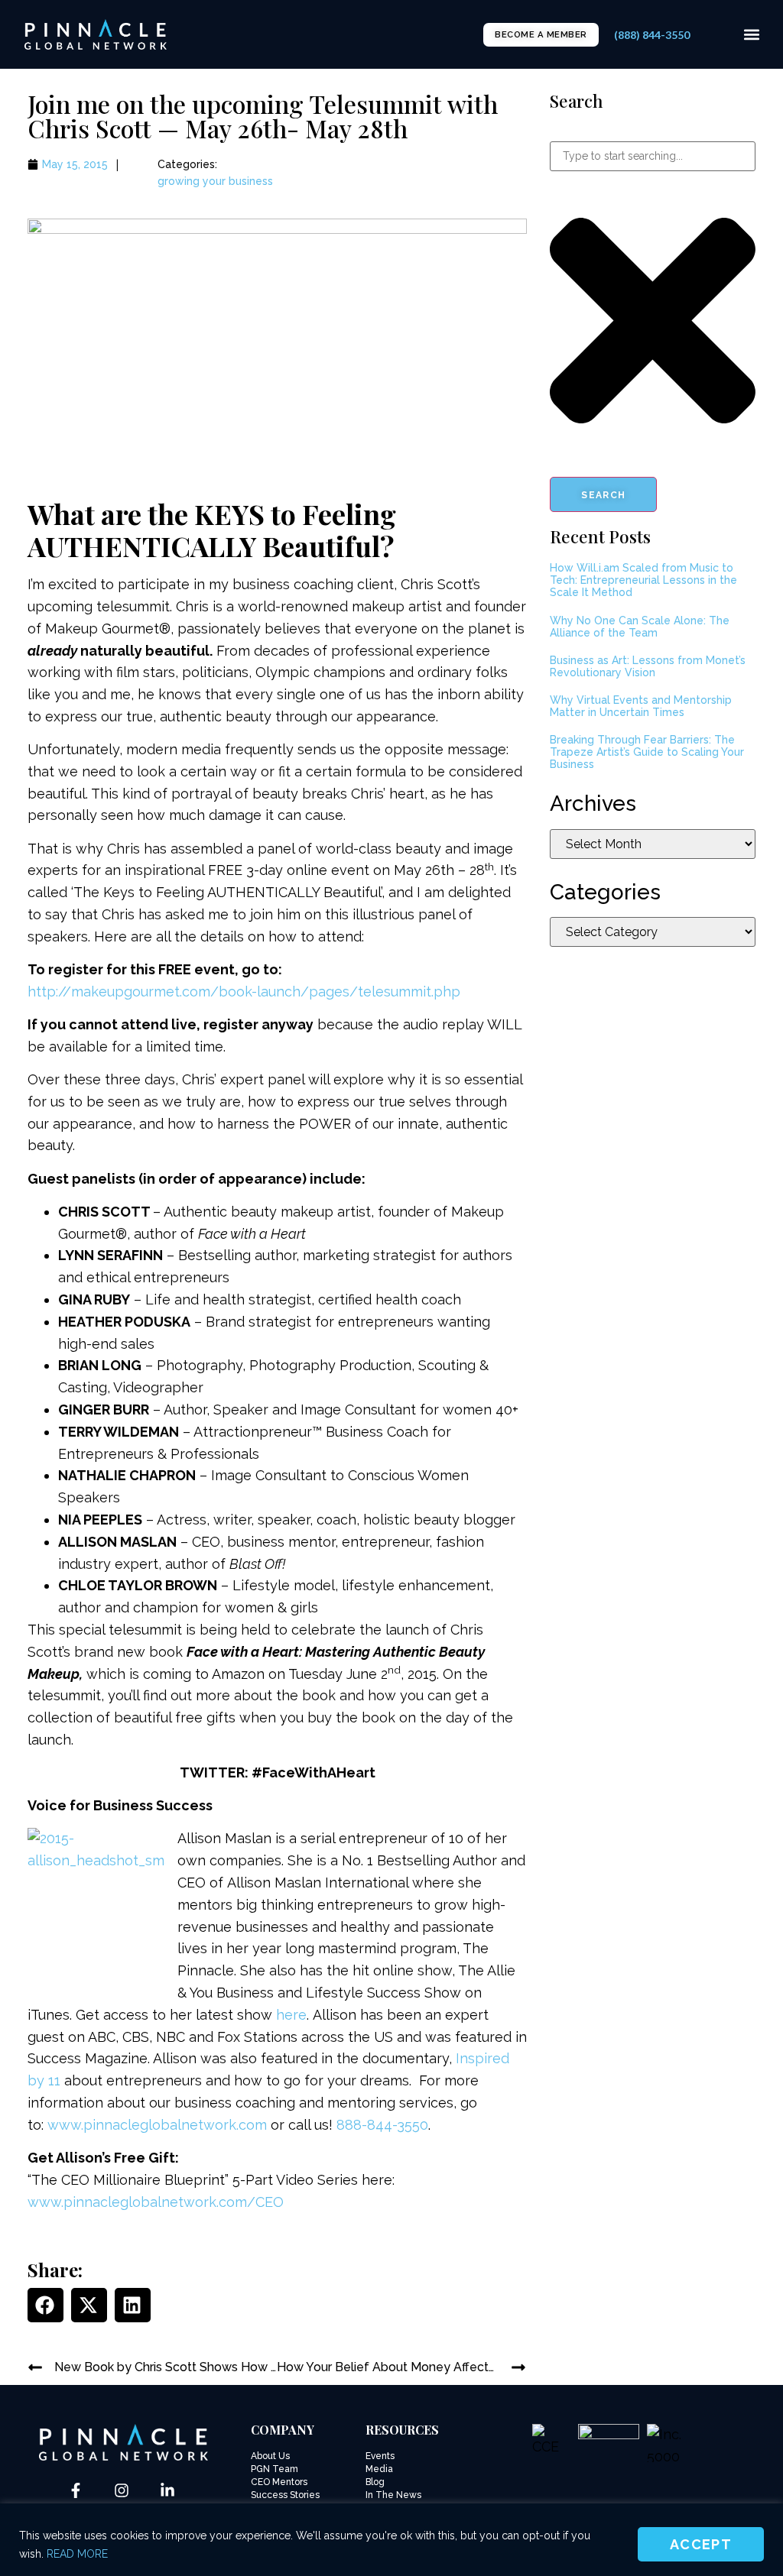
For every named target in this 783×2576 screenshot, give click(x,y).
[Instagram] (122, 2490)
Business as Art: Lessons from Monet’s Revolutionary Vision (648, 666)
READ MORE (77, 2554)
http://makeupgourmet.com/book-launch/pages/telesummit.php (244, 992)
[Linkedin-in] (167, 2490)
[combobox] (653, 156)
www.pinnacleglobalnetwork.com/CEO (156, 2202)
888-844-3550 (382, 2125)
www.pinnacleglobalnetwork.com (157, 2125)
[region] (391, 2540)
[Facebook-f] (76, 2490)
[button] (751, 35)
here (291, 2015)
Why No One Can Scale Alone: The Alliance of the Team (640, 627)
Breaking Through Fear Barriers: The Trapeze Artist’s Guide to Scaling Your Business (647, 752)
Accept (701, 2544)
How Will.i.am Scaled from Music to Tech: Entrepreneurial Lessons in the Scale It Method (643, 580)
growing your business (215, 181)
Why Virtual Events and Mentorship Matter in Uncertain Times (641, 706)
